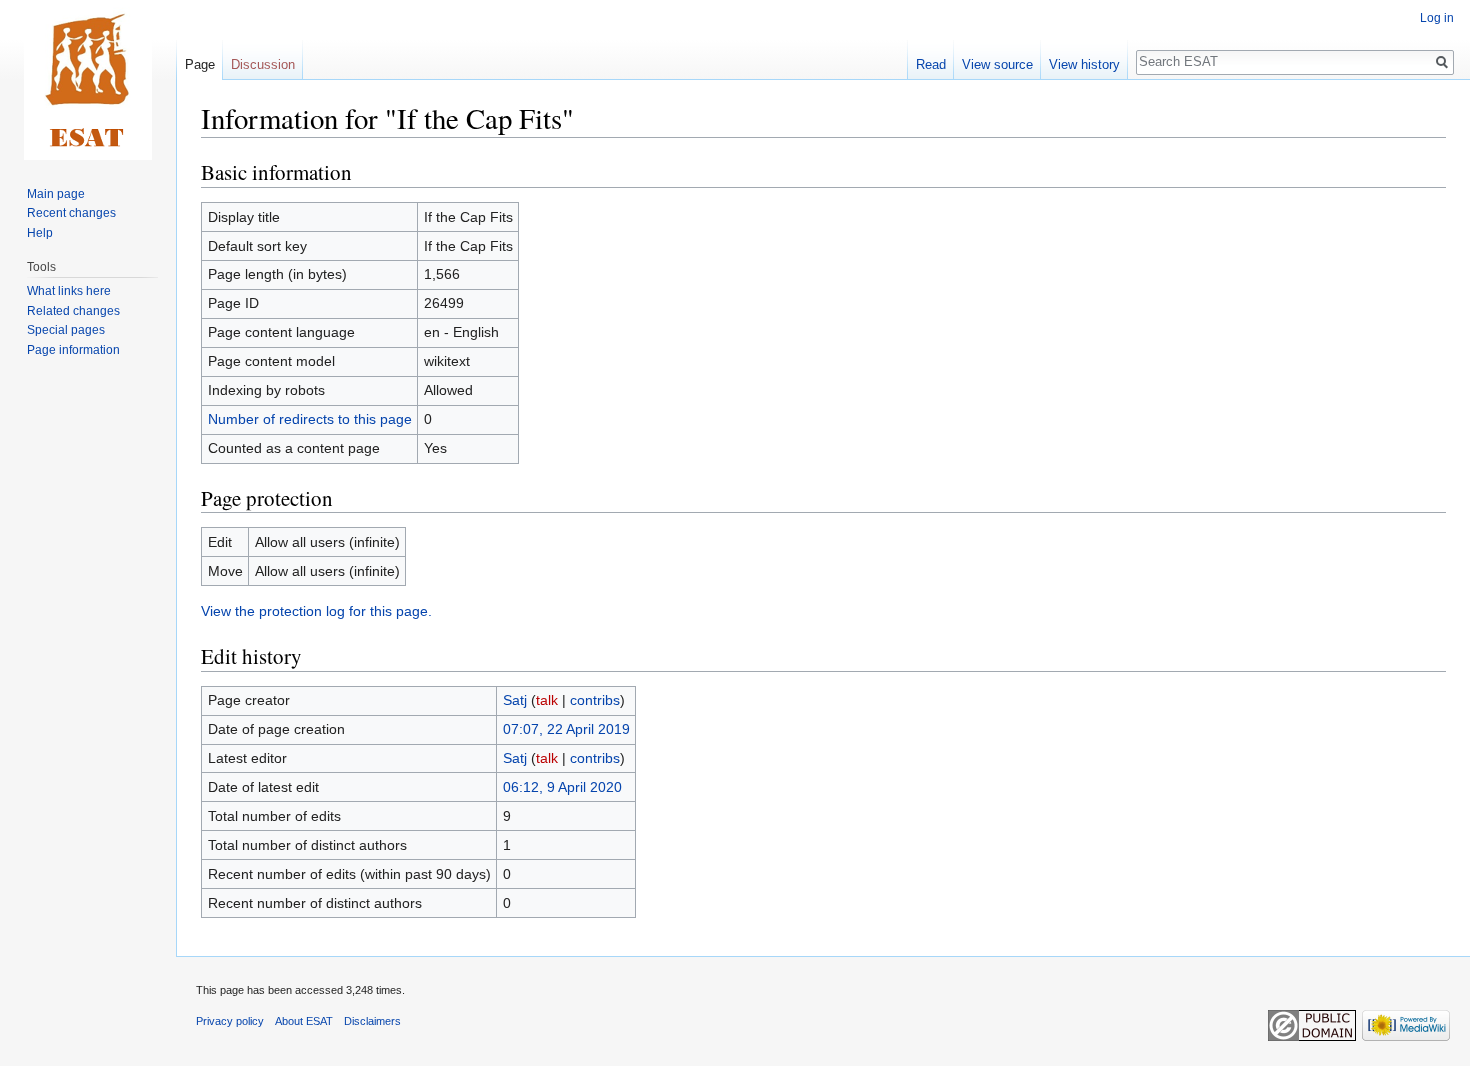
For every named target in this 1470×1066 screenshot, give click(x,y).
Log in (1437, 18)
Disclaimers (372, 1021)
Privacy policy (230, 1021)
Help (40, 233)
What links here (69, 291)
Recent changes (71, 213)
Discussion (263, 64)
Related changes (73, 311)
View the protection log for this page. (316, 611)
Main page (56, 194)
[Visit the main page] (88, 80)
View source (997, 64)
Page (200, 64)
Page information (73, 350)
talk (547, 700)
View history (1084, 64)
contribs (595, 700)
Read (931, 64)
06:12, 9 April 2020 (562, 787)
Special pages (66, 330)
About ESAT (304, 1021)
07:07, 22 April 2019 (566, 729)
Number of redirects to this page (310, 419)
